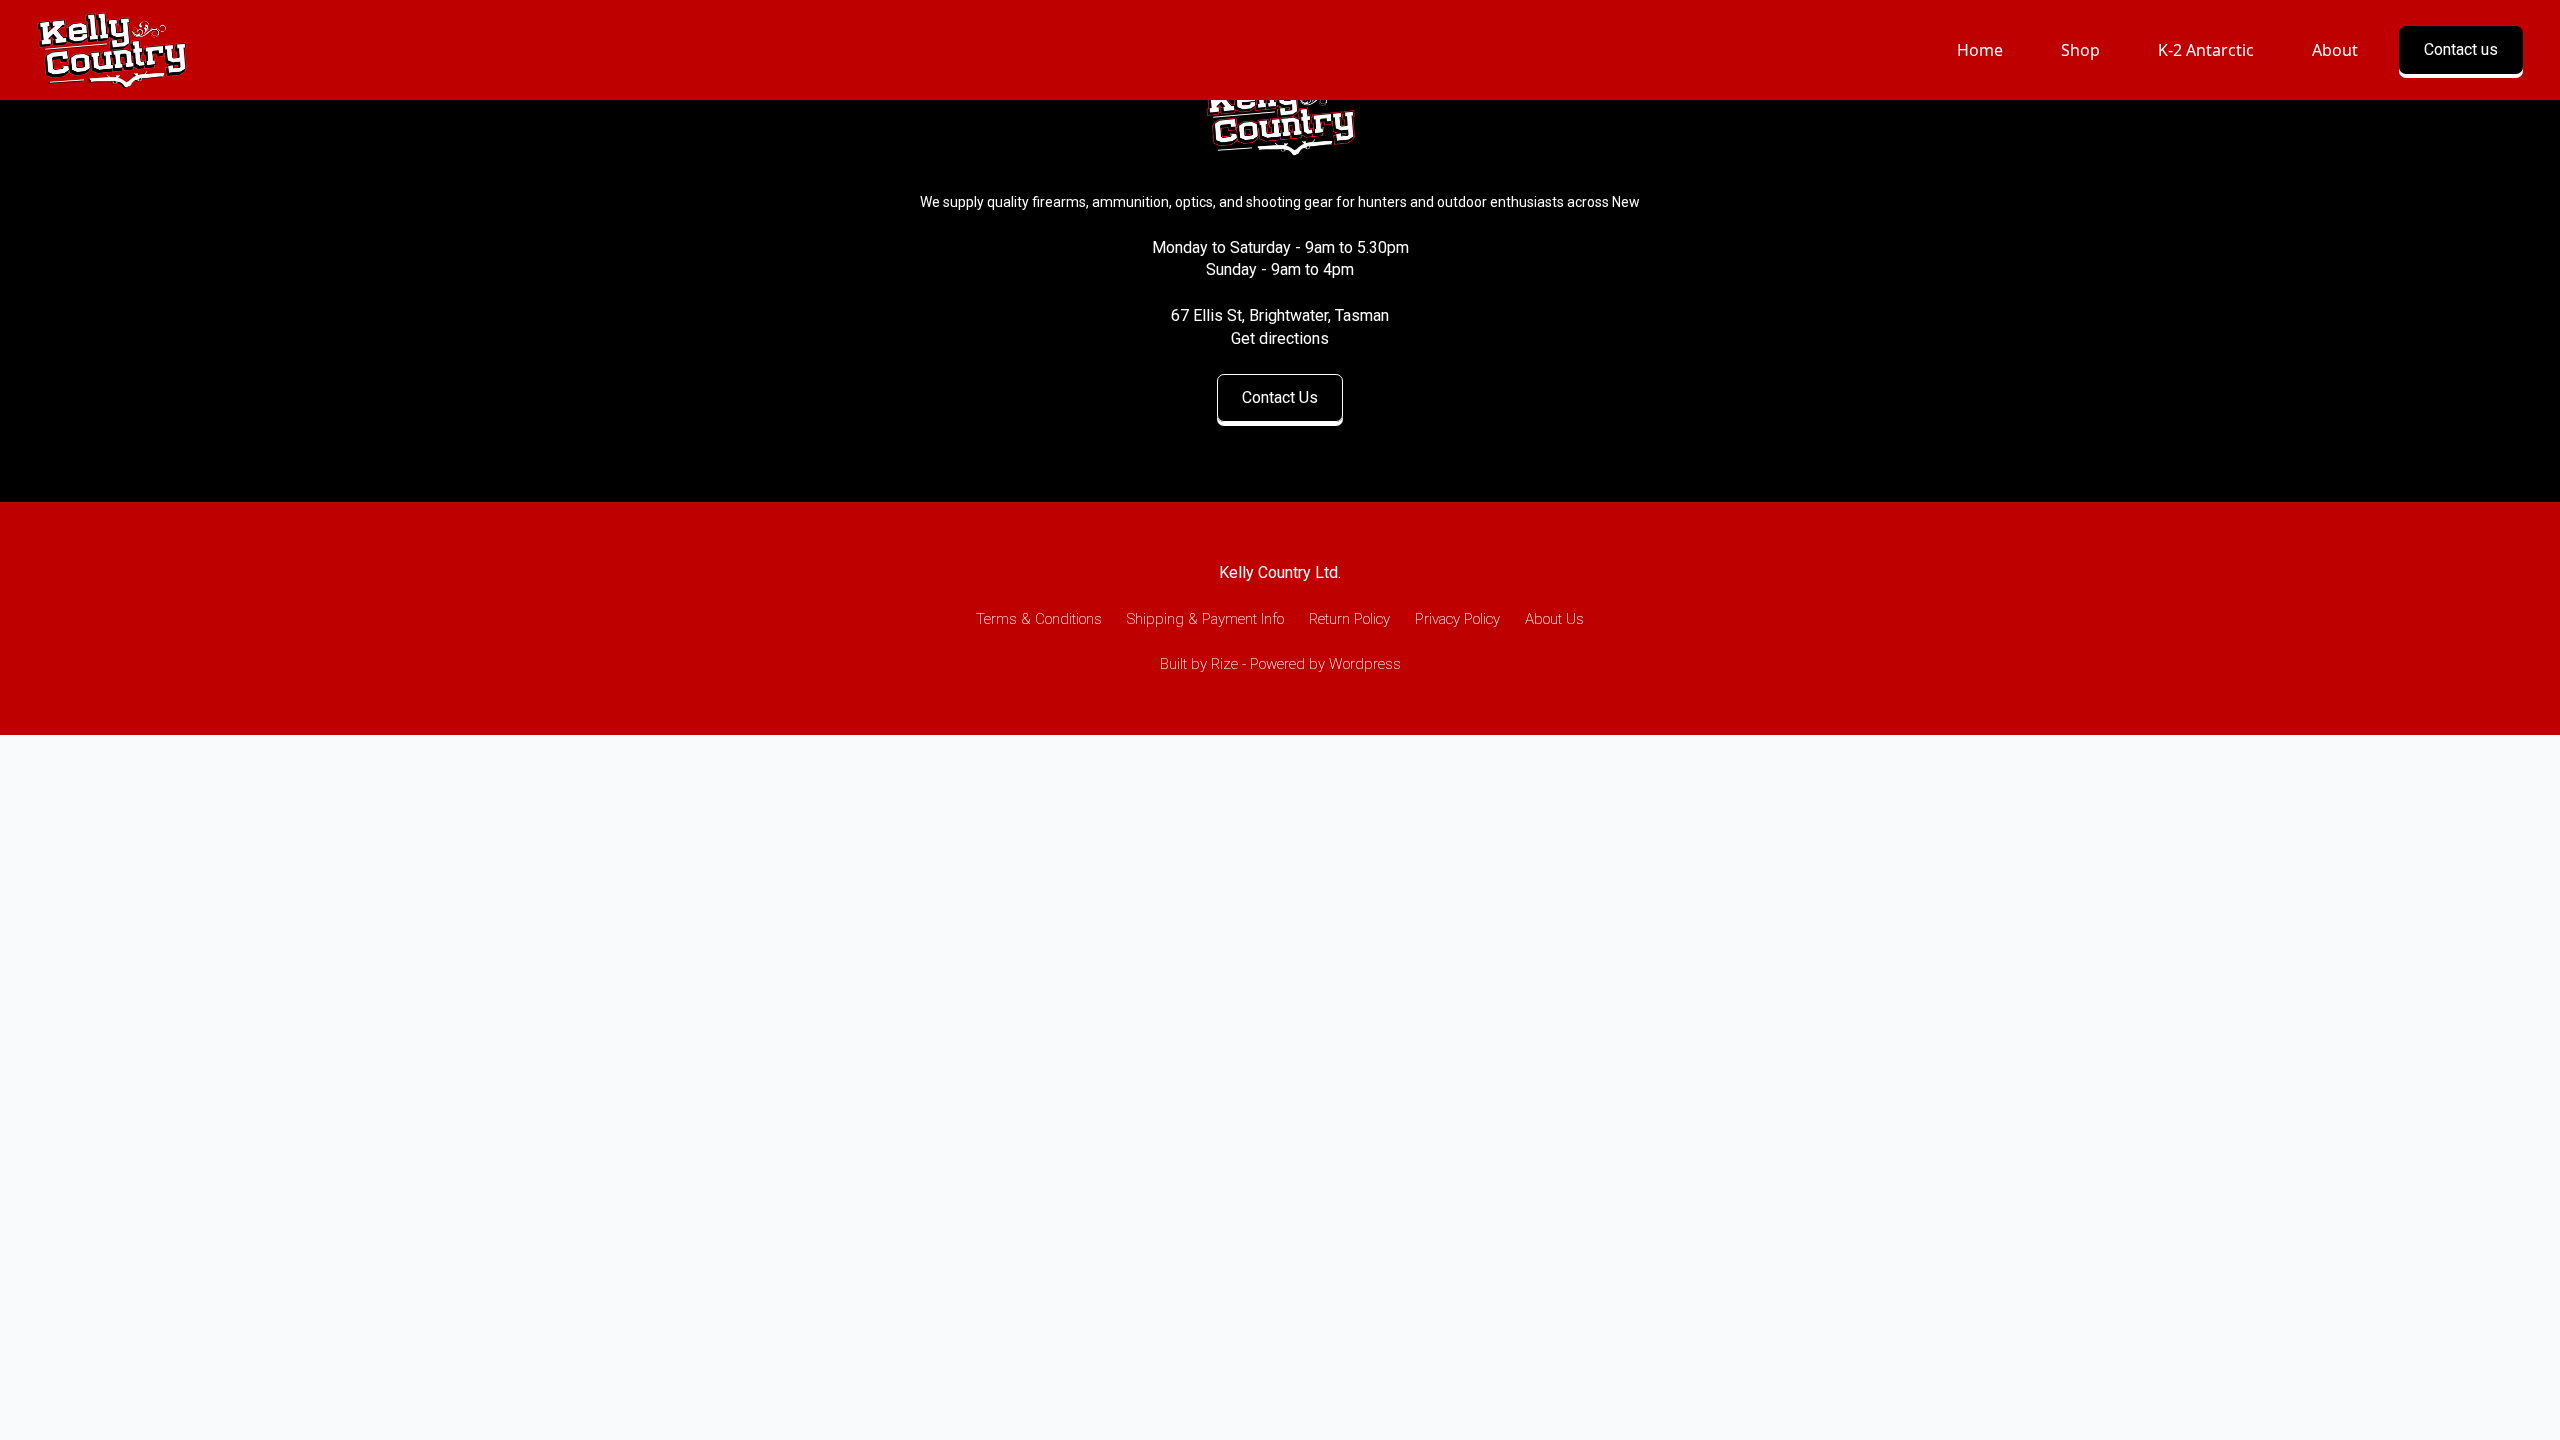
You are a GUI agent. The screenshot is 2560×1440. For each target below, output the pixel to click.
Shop (2080, 50)
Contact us (2461, 49)
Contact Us (1280, 397)
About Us (1554, 619)
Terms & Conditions (1039, 619)
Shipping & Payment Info (1205, 619)
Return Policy (1349, 619)
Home (1980, 50)
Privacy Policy (1457, 619)
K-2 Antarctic (2206, 50)
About (2335, 50)
